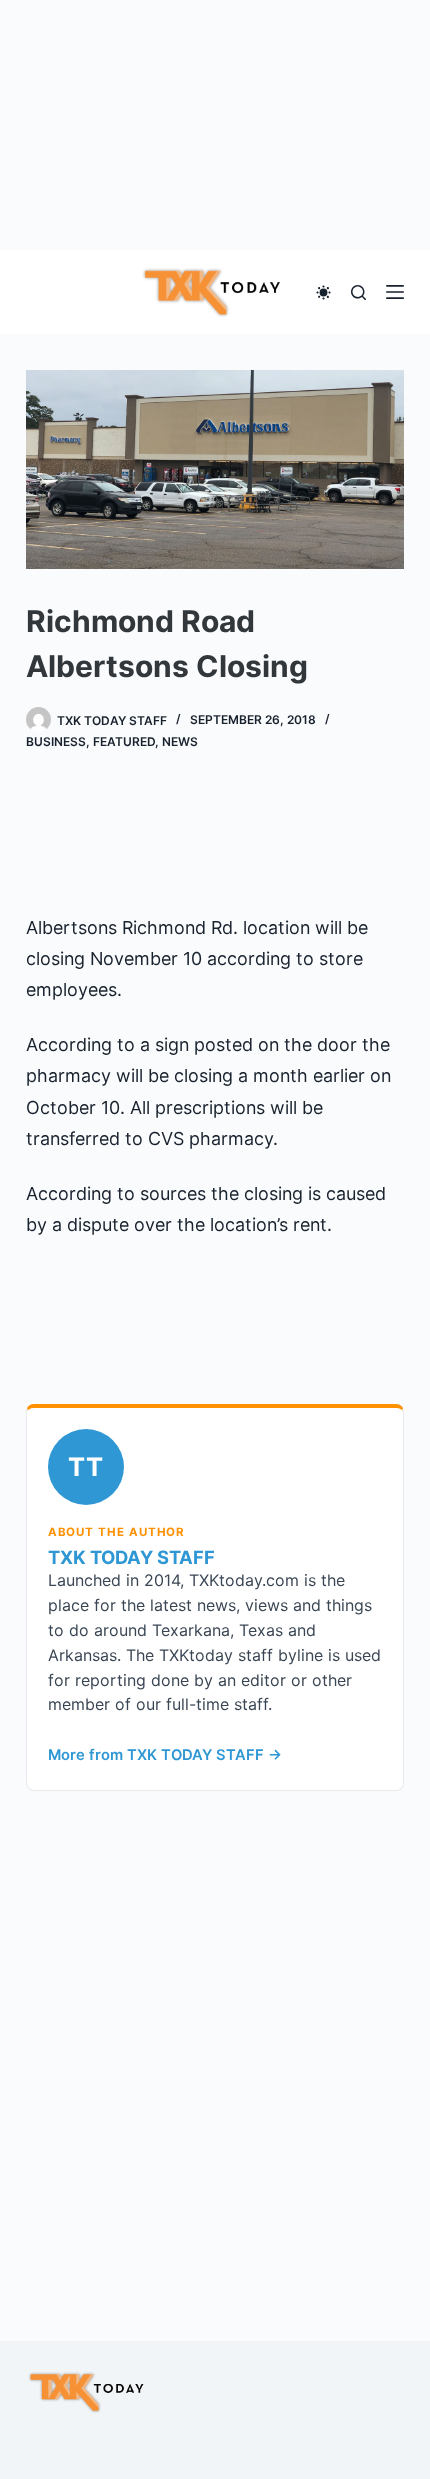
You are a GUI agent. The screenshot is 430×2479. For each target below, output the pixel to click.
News (180, 741)
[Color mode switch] (323, 292)
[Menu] (395, 292)
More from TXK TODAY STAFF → (165, 1755)
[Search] (358, 292)
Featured (124, 741)
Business (56, 741)
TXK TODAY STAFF (131, 1557)
